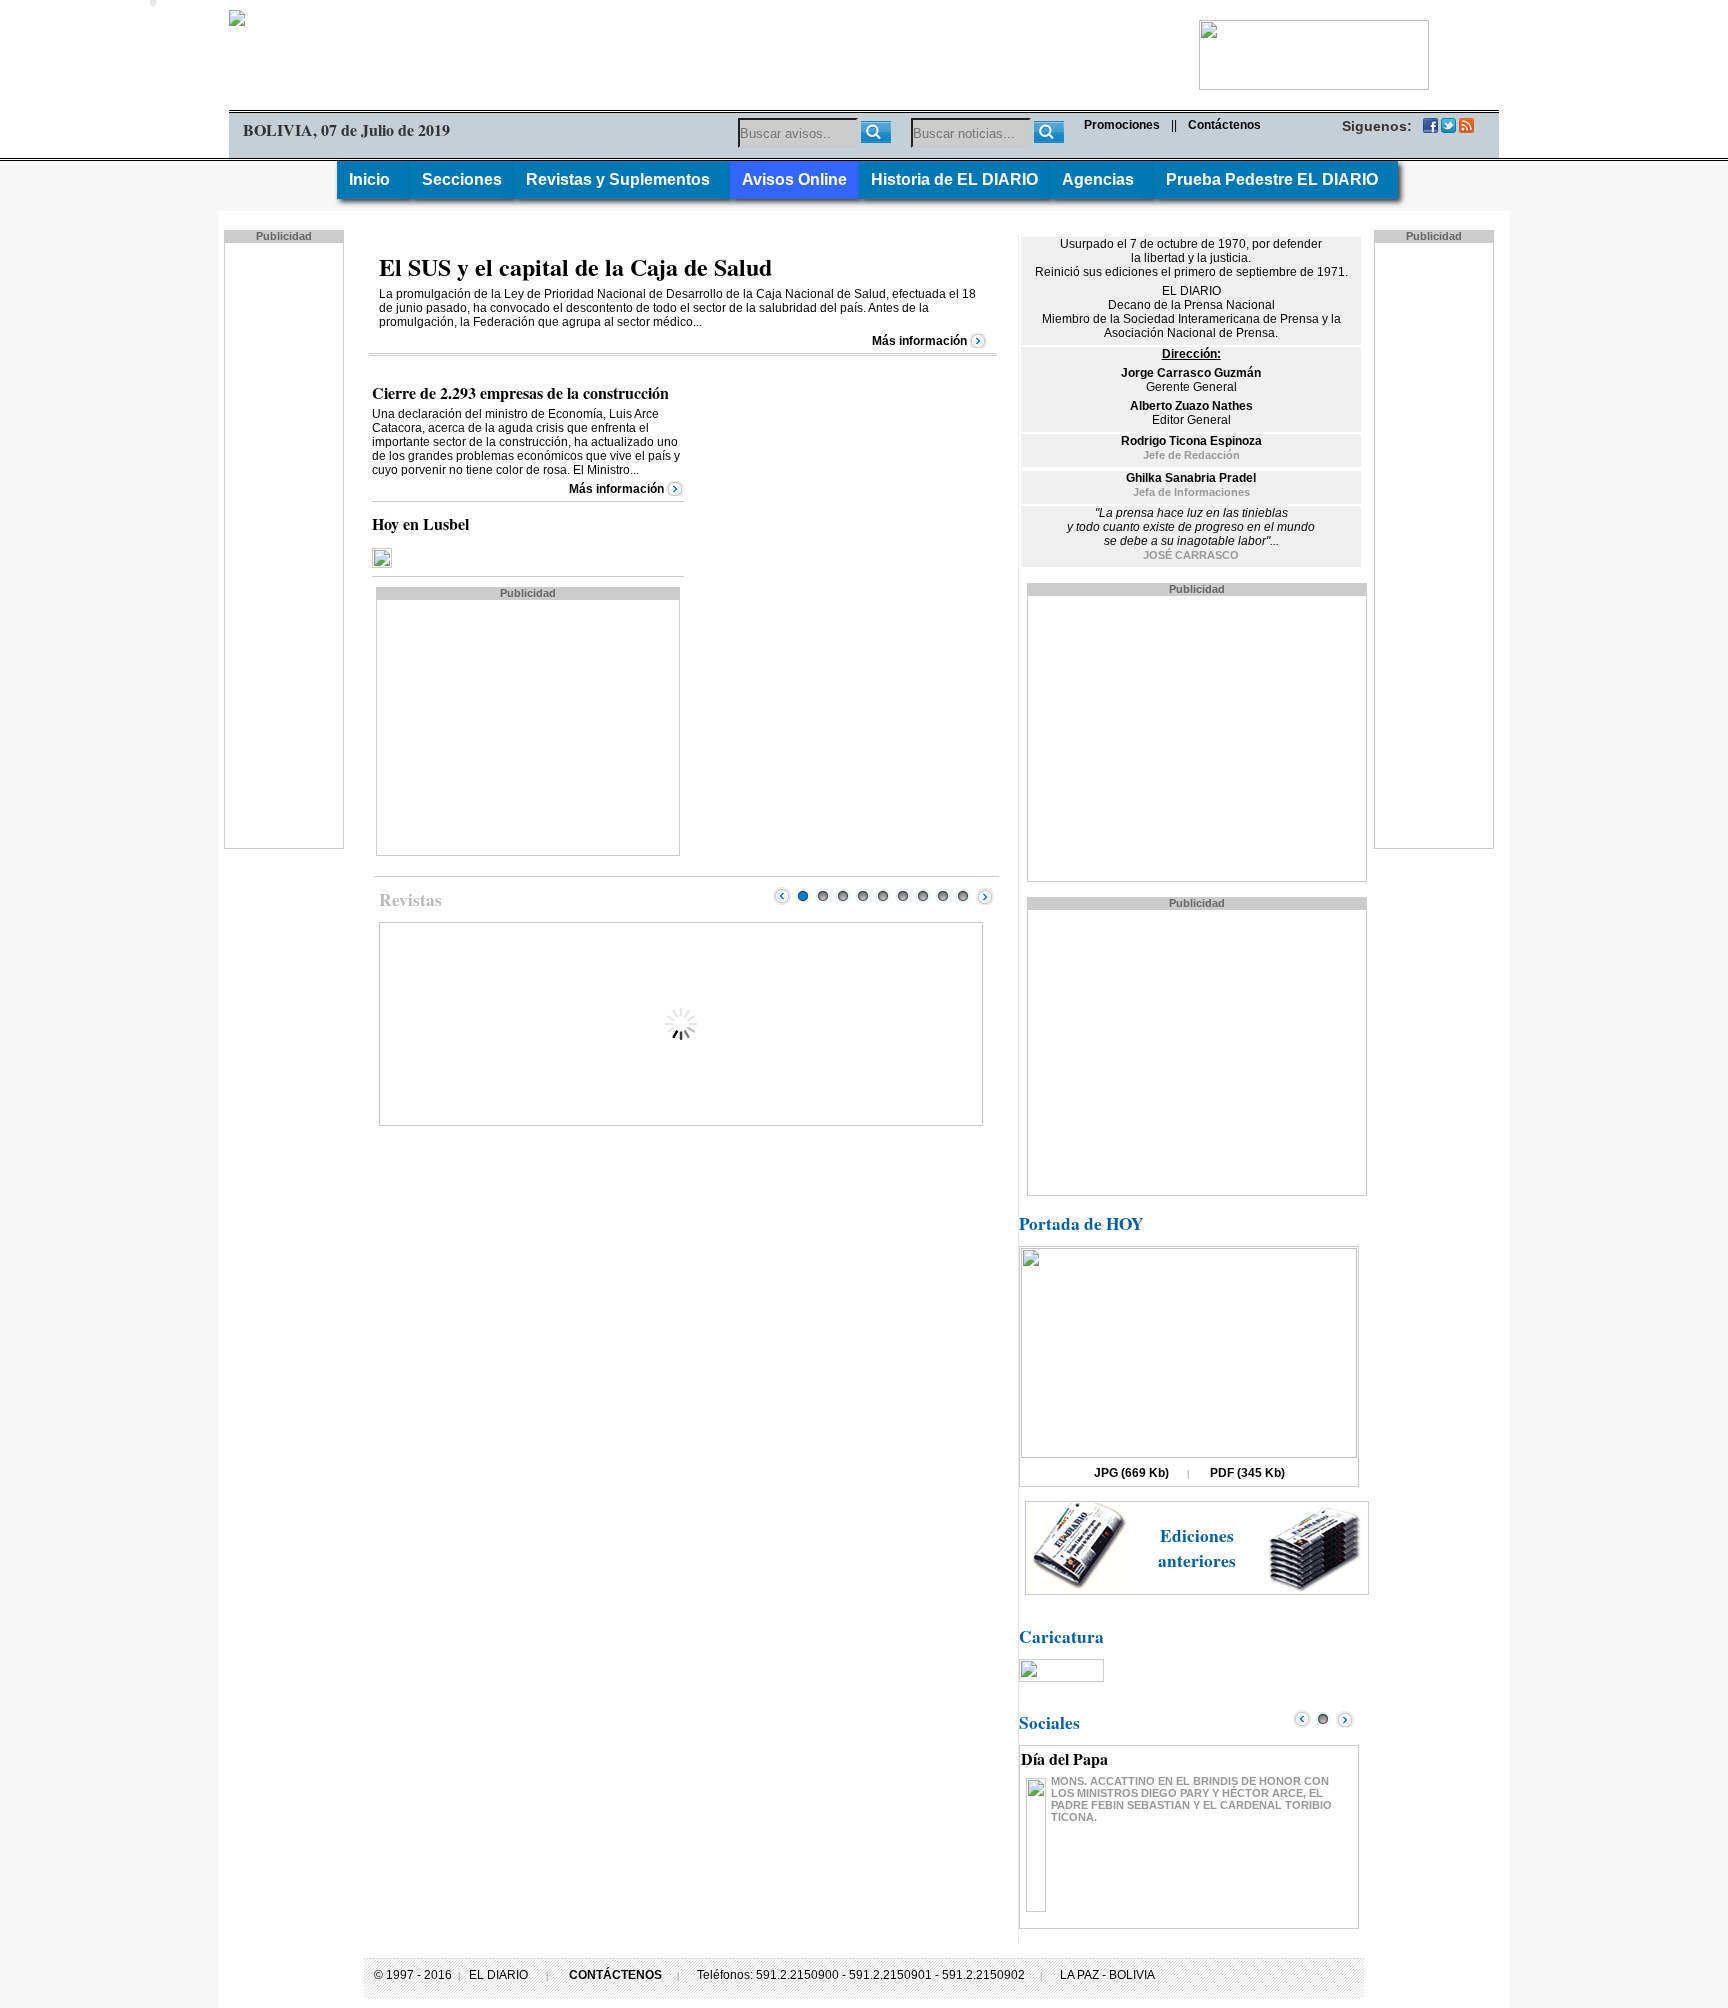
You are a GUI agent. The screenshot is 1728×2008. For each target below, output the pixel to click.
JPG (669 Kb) (1131, 1473)
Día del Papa (1064, 1758)
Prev (782, 896)
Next (985, 896)
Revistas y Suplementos (622, 179)
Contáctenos (1224, 125)
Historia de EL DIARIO (954, 179)
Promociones (1122, 125)
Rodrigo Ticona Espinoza (1191, 441)
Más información (919, 341)
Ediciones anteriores (1197, 1548)
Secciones (462, 179)
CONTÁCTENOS (615, 1975)
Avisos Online (794, 179)
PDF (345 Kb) (1247, 1473)
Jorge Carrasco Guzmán (1191, 373)
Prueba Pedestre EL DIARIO (1276, 179)
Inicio (373, 179)
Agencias (1102, 179)
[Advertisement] (286, 544)
